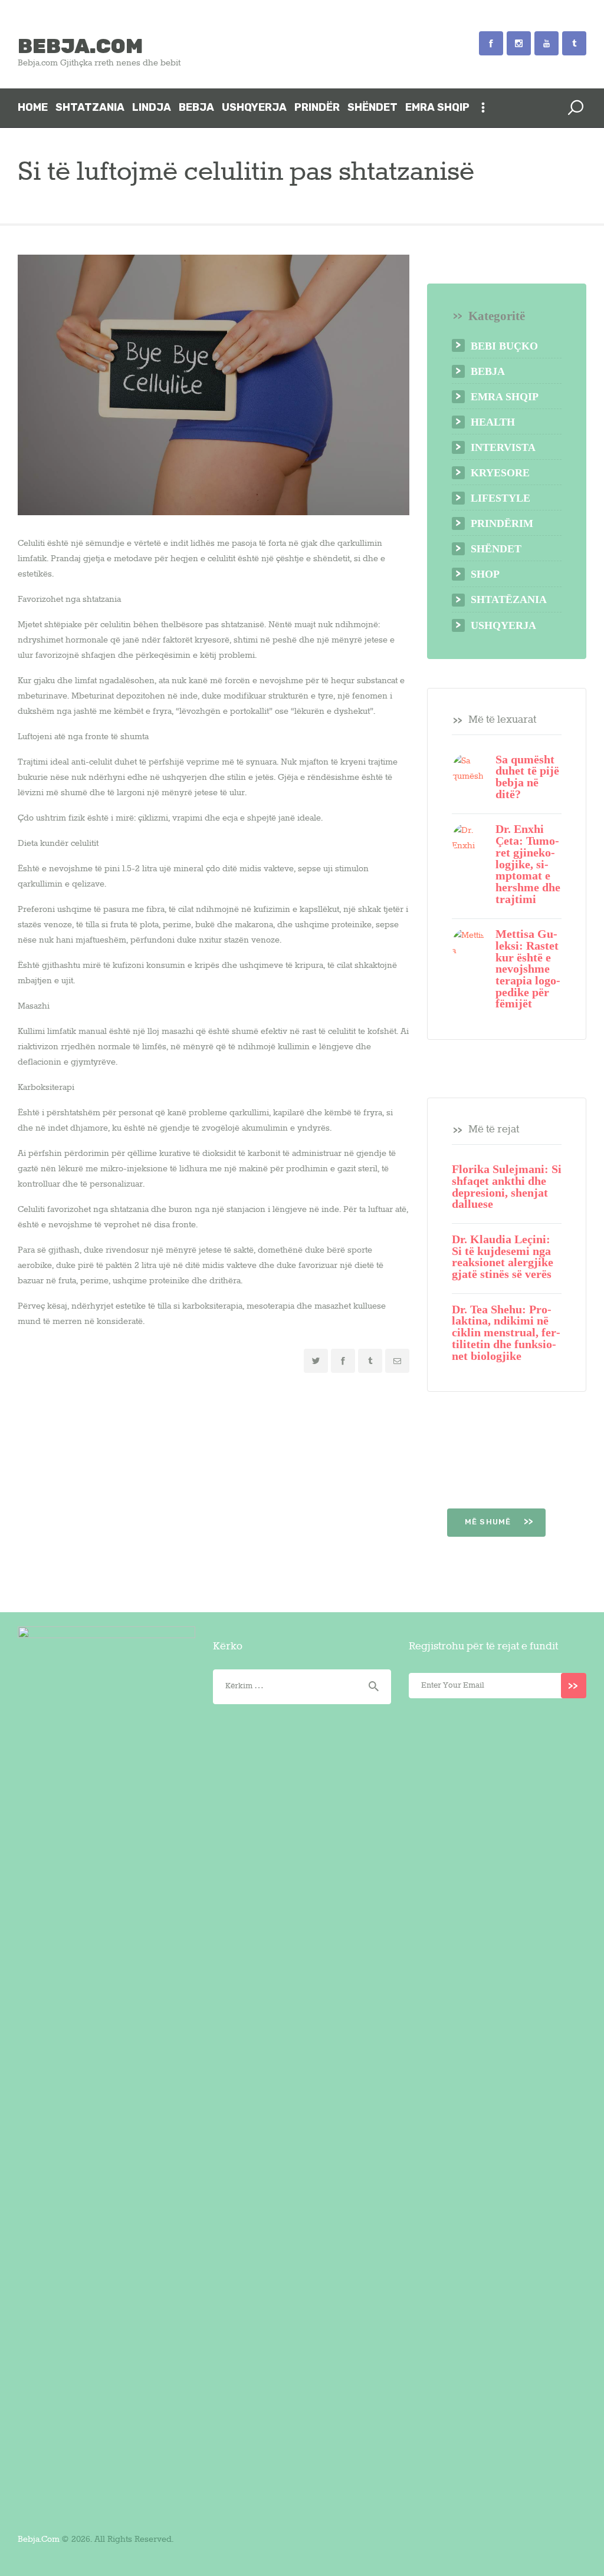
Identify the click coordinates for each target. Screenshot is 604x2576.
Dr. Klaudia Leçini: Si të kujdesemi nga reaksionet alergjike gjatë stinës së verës (503, 1257)
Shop (485, 574)
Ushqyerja (503, 625)
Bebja (488, 371)
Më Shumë (489, 1522)
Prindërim (502, 523)
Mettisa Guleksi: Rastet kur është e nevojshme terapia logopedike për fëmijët (528, 969)
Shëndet (496, 549)
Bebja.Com (39, 2539)
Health (493, 422)
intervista (503, 447)
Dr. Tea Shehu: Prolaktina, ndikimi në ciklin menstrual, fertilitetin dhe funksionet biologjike (506, 1333)
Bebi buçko (504, 346)
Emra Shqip (505, 397)
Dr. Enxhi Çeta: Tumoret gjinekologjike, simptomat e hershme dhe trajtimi (528, 864)
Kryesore (500, 473)
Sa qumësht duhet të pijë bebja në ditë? (527, 777)
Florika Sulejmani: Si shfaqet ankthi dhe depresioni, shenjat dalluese (507, 1187)
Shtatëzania (509, 599)
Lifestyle (500, 498)
